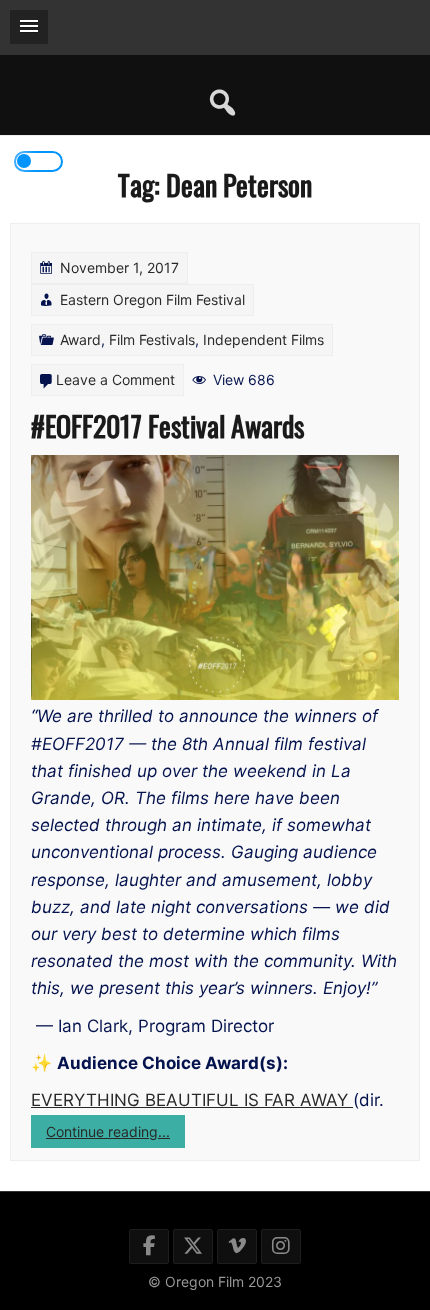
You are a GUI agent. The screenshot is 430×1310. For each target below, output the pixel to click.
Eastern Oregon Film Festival (152, 299)
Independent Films (263, 339)
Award (80, 339)
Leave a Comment (115, 379)
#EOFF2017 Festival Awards (167, 425)
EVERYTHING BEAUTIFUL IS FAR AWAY (192, 1100)
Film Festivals (152, 339)
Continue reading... (115, 1135)
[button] (29, 27)
